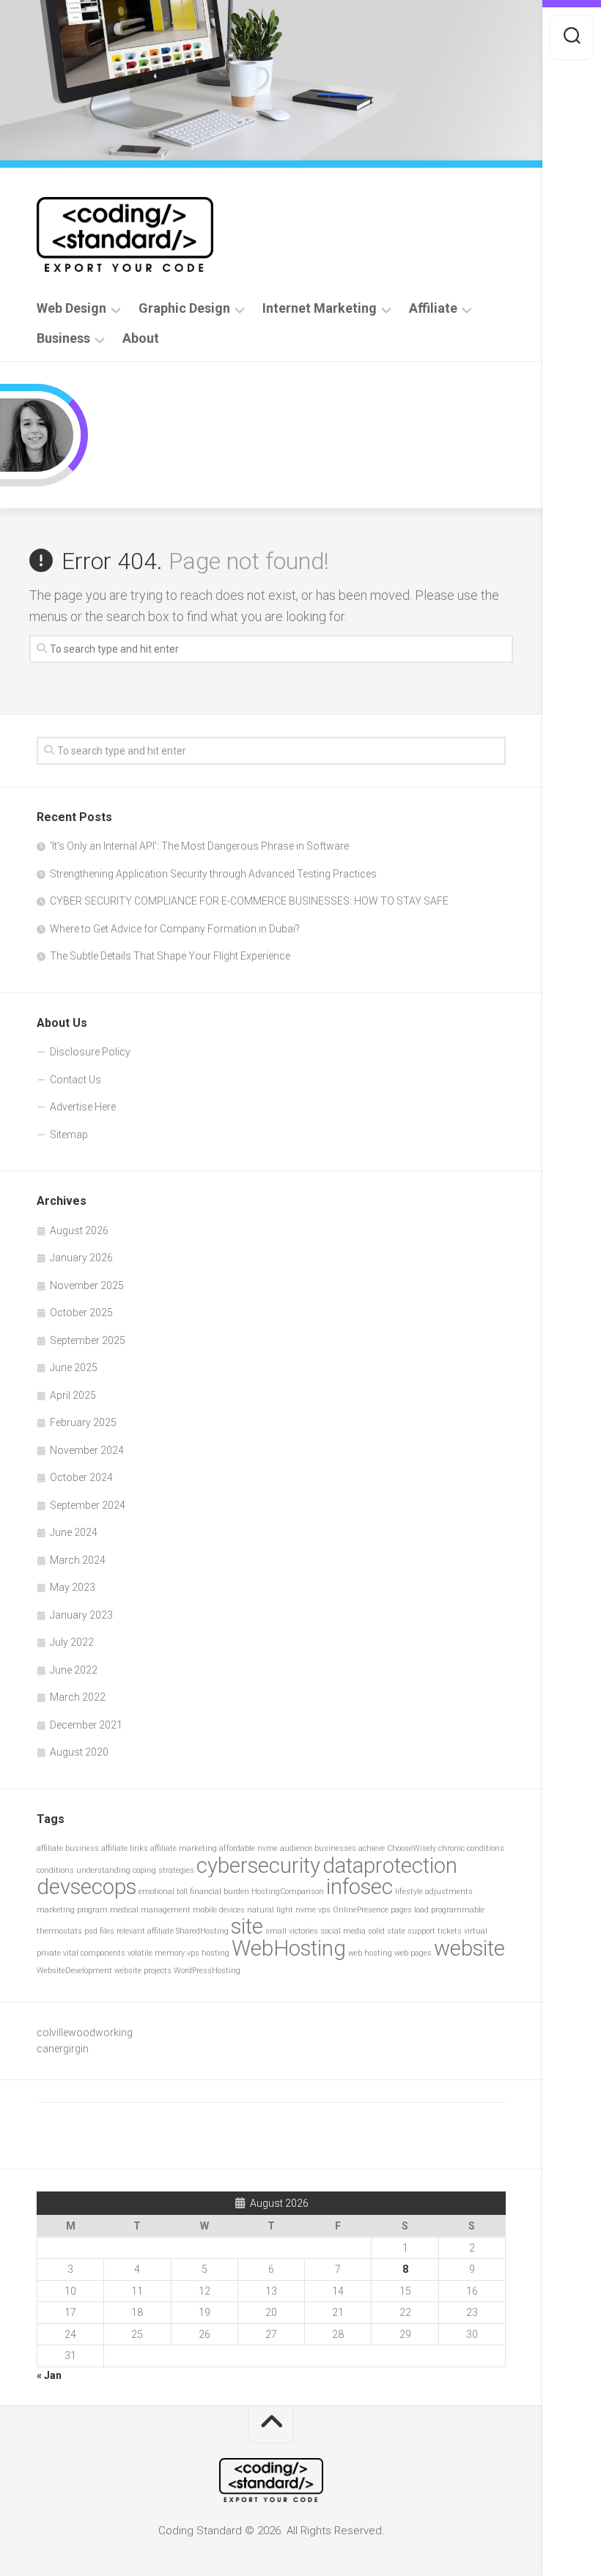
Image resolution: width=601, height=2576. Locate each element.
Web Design (71, 308)
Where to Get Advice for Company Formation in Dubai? (175, 929)
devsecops (86, 1887)
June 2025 (74, 1367)
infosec (360, 1887)
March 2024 (78, 1560)
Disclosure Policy (90, 1052)
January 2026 (81, 1258)
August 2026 (79, 1231)
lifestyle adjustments (434, 1892)
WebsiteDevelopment (74, 1971)
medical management (150, 1910)
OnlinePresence (361, 1910)
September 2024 (88, 1505)
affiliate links (125, 1848)
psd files (99, 1931)
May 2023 (73, 1587)
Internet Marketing (320, 308)
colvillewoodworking (85, 2033)
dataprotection (390, 1866)
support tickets (435, 1931)
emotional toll (163, 1892)
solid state (387, 1931)
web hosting (370, 1953)
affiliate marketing (184, 1848)
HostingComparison (288, 1892)
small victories (292, 1931)
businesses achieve (350, 1848)
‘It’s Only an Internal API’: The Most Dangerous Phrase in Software (199, 846)
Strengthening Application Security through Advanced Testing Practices (213, 874)
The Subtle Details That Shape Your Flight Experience (170, 956)
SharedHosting (202, 1931)
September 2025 (88, 1340)
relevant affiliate (145, 1931)
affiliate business (68, 1848)
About (141, 338)
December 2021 (86, 1725)
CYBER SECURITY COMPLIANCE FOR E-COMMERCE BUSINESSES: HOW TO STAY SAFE (249, 901)
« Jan (49, 2375)
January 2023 (81, 1615)
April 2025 (73, 1395)
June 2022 (74, 1670)
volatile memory (156, 1953)
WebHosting (289, 1948)
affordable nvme (248, 1848)
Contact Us (75, 1080)
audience (296, 1848)
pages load (410, 1910)
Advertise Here (83, 1107)
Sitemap (69, 1135)
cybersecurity (258, 1866)
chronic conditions (471, 1848)
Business (63, 338)
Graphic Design (184, 308)
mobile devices (219, 1910)
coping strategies (163, 1870)
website (469, 1948)
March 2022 (78, 1697)
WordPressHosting (207, 1971)
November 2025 (87, 1285)
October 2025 (81, 1313)
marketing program (72, 1910)
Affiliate (433, 308)
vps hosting (208, 1953)
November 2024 (87, 1450)
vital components (94, 1953)
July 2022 (72, 1642)
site (247, 1926)
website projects (143, 1971)
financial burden (220, 1892)
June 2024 (74, 1532)
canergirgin (63, 2049)
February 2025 (83, 1422)
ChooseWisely (412, 1848)
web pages (413, 1953)
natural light (270, 1910)
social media (343, 1931)
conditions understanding (84, 1870)
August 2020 (79, 1752)
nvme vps (313, 1910)
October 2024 (81, 1477)
